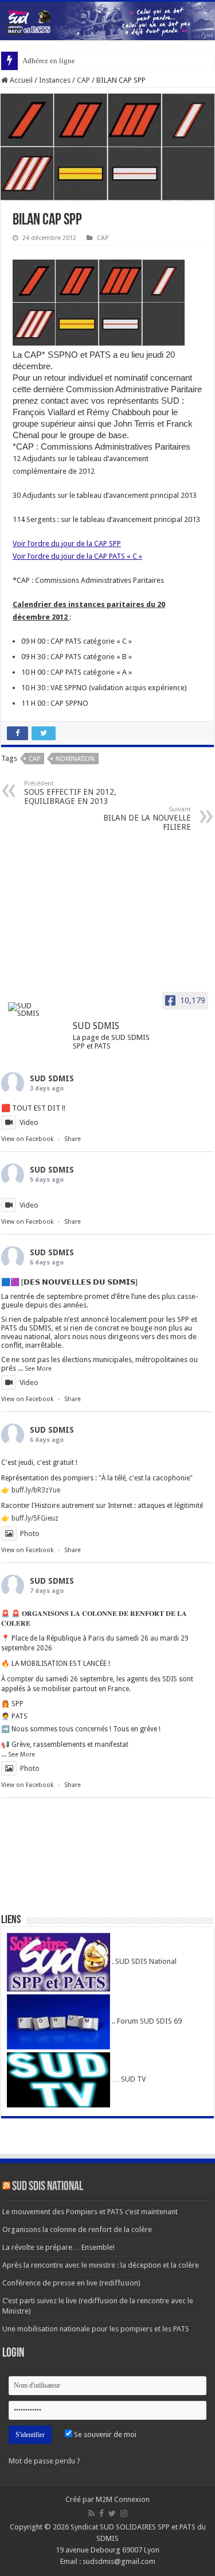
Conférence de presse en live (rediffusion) (71, 2283)
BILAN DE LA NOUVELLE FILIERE (147, 819)
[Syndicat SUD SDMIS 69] (107, 21)
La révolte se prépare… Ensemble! (58, 2247)
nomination (75, 759)
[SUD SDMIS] (30, 1009)
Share (73, 1139)
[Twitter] (112, 2513)
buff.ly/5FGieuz (35, 1518)
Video (29, 1122)
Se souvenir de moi (104, 2434)
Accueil (20, 80)
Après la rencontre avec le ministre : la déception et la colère (101, 2265)
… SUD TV (128, 2079)
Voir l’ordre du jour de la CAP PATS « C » (77, 556)
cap (34, 759)
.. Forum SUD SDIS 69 (146, 2021)
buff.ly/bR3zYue (36, 1490)
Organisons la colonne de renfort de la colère (77, 2229)
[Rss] (91, 2513)
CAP (83, 80)
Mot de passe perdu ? (44, 2461)
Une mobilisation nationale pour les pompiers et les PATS (96, 2329)
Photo (30, 1533)
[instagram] (124, 2513)
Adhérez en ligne (49, 61)
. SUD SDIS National (143, 1961)
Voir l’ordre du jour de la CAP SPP (67, 544)
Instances (55, 80)
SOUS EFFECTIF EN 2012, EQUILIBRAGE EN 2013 (70, 793)
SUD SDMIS (52, 1078)
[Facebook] (101, 2513)
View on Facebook (27, 1139)
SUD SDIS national (48, 2187)
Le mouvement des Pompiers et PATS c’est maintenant (90, 2212)
